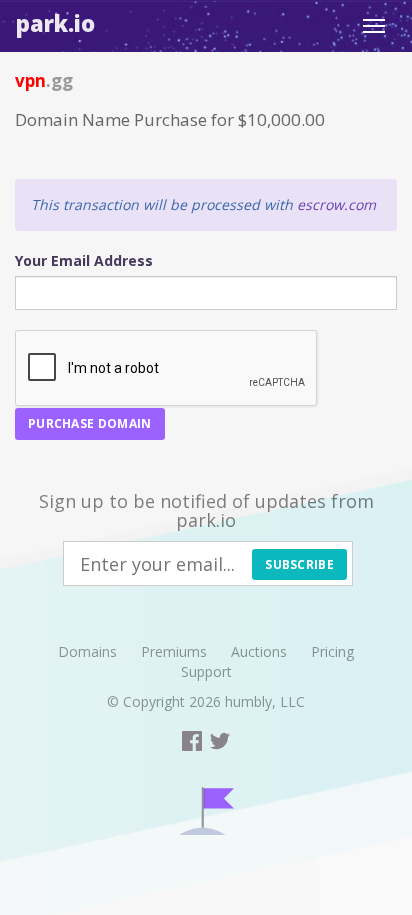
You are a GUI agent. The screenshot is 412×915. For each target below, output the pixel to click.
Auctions (259, 651)
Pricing (332, 651)
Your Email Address (84, 260)
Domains (87, 651)
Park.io (55, 23)
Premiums (174, 651)
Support (206, 671)
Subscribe (299, 564)
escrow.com (336, 204)
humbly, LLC (265, 701)
